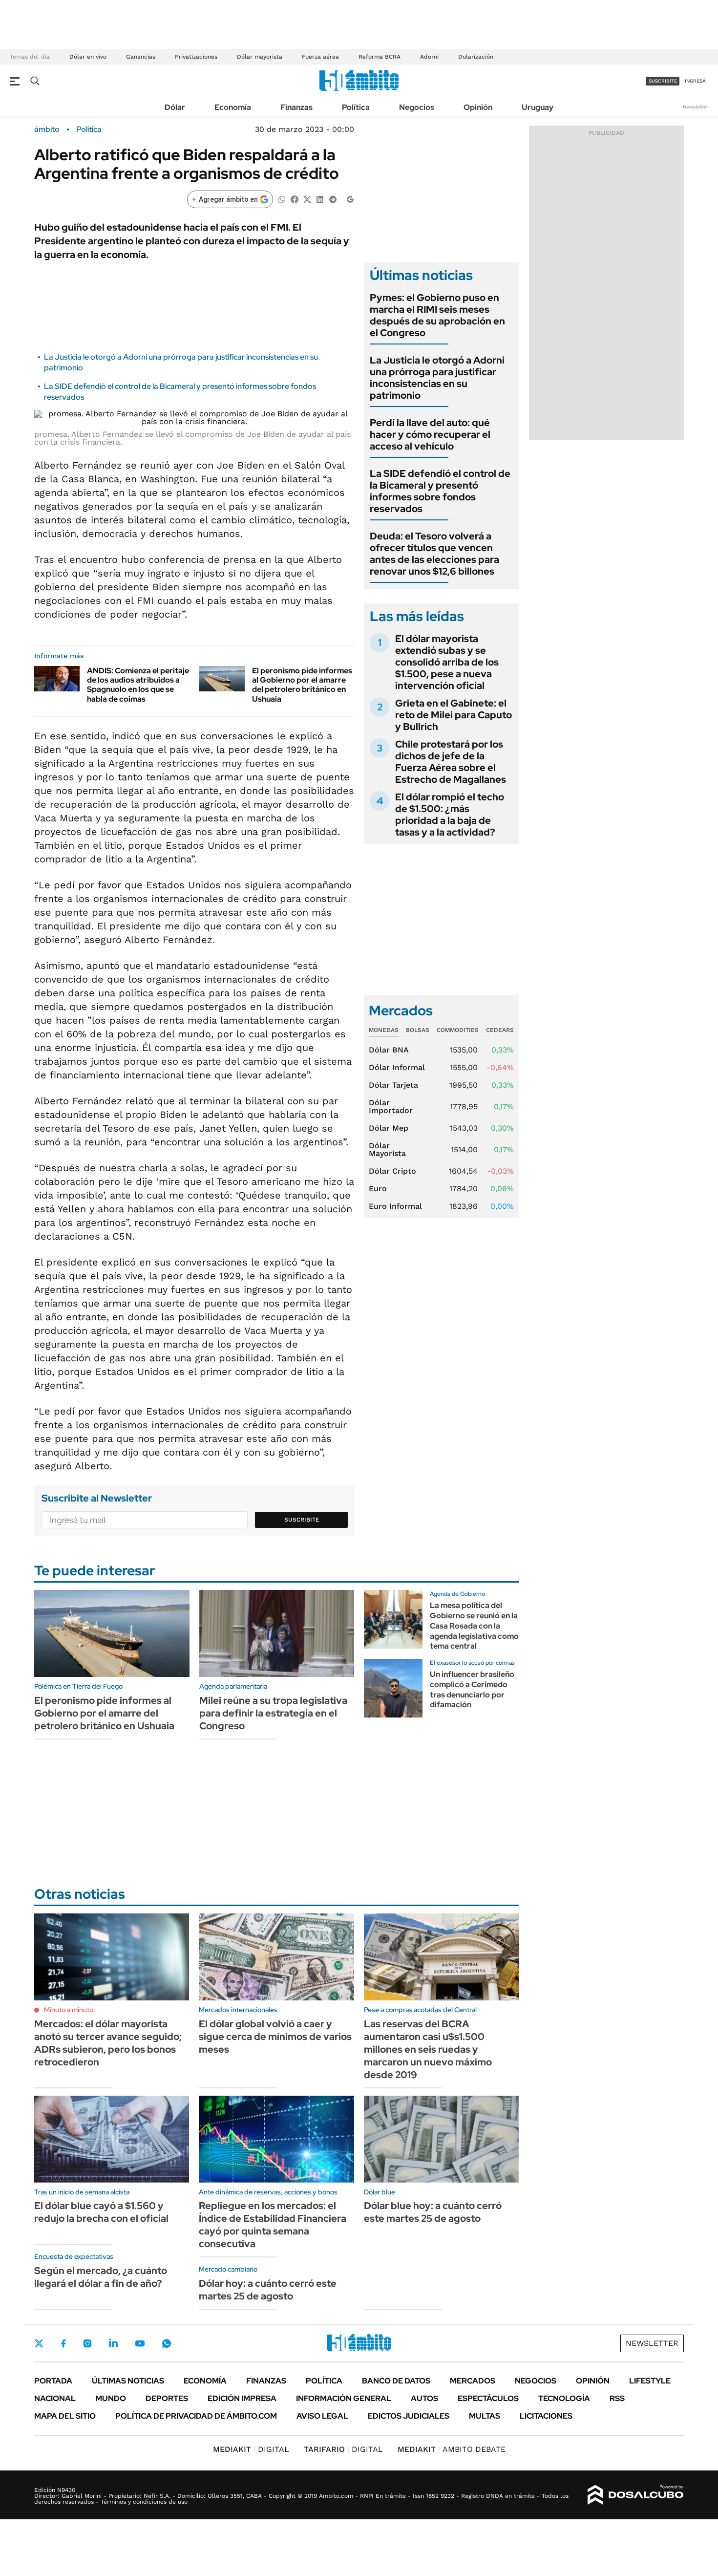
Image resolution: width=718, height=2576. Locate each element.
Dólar (175, 107)
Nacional (55, 2398)
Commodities (458, 1030)
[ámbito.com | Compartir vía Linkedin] (320, 199)
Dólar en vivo (88, 57)
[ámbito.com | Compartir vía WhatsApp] (282, 199)
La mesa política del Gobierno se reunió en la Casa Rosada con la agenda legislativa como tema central (474, 1626)
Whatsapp (167, 2343)
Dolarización (476, 57)
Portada (53, 2381)
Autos (424, 2398)
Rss (617, 2398)
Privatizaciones (196, 57)
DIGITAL (251, 2449)
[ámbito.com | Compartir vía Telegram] (333, 199)
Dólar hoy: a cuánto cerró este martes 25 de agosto (268, 2290)
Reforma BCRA (380, 57)
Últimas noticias (128, 2381)
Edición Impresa (242, 2398)
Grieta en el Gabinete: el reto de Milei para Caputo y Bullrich (454, 715)
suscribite (663, 81)
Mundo (111, 2398)
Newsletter (696, 107)
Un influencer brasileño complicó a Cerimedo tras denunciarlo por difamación (472, 1689)
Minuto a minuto (69, 2010)
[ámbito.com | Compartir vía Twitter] (307, 199)
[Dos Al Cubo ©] (636, 2495)
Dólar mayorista (260, 57)
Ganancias (141, 57)
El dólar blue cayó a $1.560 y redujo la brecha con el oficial (101, 2212)
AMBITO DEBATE (452, 2449)
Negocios (417, 107)
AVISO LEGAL (322, 2416)
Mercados (473, 2381)
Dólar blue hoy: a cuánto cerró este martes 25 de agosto (433, 2212)
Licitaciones (546, 2416)
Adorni (429, 57)
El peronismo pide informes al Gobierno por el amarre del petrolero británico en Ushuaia (302, 685)
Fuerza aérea (320, 57)
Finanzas (296, 107)
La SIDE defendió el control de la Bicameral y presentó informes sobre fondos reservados (440, 491)
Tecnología (564, 2398)
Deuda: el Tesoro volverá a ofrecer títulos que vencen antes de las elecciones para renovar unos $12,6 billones (434, 554)
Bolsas (418, 1030)
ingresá (695, 81)
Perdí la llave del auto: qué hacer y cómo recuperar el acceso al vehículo (430, 434)
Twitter (39, 2343)
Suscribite (302, 1520)
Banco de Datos (396, 2381)
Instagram (87, 2343)
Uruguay (538, 107)
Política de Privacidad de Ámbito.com (196, 2416)
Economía (233, 107)
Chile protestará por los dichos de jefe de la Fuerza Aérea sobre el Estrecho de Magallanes (451, 762)
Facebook (63, 2343)
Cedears (500, 1030)
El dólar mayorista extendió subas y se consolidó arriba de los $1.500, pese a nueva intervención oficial (447, 662)
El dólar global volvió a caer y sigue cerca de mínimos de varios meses (275, 2037)
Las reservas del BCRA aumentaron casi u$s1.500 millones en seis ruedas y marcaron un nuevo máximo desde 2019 (428, 2049)
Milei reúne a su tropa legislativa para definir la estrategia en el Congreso (273, 1713)
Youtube (140, 2344)
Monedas (384, 1030)
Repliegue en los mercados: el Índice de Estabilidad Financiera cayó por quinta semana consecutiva (273, 2225)
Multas (485, 2416)
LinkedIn (113, 2343)
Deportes (167, 2398)
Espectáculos (488, 2398)
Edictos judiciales (409, 2416)
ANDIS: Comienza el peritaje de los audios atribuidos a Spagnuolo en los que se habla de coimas (138, 685)
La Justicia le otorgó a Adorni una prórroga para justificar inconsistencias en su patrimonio (437, 378)
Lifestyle (650, 2381)
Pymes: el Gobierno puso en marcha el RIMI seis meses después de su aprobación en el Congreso (437, 315)
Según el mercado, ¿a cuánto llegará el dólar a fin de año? (101, 2277)
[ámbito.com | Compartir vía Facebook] (295, 199)
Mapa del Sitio (65, 2416)
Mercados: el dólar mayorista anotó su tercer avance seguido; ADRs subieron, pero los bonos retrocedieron (108, 2043)
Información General (344, 2398)
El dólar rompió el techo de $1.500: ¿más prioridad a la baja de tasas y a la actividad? (450, 815)
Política (356, 107)
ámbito (47, 129)
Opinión (478, 107)
